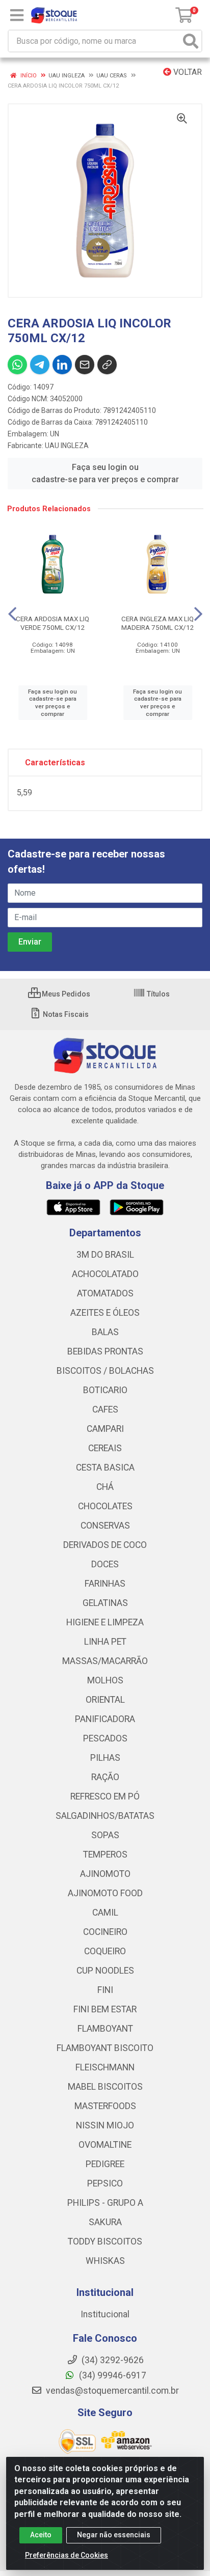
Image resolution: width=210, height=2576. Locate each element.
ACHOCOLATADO (105, 1274)
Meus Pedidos (65, 994)
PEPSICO (105, 2183)
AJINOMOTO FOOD (105, 1893)
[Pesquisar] (191, 41)
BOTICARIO (105, 1390)
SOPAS (105, 1835)
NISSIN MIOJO (105, 2125)
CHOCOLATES (105, 1506)
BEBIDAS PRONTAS (105, 1351)
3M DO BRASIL (105, 1255)
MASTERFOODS (105, 2106)
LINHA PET (105, 1642)
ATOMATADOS (105, 1293)
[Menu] (17, 15)
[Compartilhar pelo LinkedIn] (62, 365)
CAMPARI (105, 1429)
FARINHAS (105, 1584)
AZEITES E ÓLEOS (105, 1313)
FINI (105, 1990)
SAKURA (105, 2222)
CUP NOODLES (105, 1971)
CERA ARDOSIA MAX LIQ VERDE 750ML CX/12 (52, 623)
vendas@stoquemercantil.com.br (111, 2391)
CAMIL (105, 1913)
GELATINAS (105, 1603)
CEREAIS (105, 1448)
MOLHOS (105, 1680)
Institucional (105, 2314)
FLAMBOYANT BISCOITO (105, 2048)
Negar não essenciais (114, 2535)
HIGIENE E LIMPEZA (105, 1622)
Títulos (157, 994)
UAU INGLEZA (67, 446)
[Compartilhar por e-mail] (85, 365)
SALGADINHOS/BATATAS (105, 1816)
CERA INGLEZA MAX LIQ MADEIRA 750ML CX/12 (158, 623)
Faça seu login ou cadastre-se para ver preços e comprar (105, 473)
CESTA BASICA (105, 1467)
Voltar (187, 72)
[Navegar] (12, 614)
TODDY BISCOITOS (105, 2241)
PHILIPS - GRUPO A (105, 2203)
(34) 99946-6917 (112, 2375)
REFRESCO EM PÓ (105, 1796)
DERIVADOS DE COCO (105, 1545)
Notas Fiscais (65, 1014)
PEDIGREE (105, 2164)
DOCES (105, 1564)
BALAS (105, 1332)
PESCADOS (105, 1738)
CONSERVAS (105, 1526)
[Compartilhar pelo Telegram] (40, 365)
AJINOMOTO (105, 1874)
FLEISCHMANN (105, 2067)
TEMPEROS (105, 1854)
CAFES (105, 1409)
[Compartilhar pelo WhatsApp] (17, 365)
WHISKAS (105, 2261)
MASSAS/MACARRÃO (105, 1661)
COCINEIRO (105, 1932)
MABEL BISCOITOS (105, 2087)
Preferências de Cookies (67, 2555)
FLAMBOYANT (105, 2029)
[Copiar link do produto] (107, 365)
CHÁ (105, 1487)
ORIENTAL (105, 1700)
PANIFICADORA (105, 1719)
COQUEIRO (105, 1951)
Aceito (41, 2535)
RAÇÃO (105, 1777)
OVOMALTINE (105, 2145)
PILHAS (105, 1758)
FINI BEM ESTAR (105, 2009)
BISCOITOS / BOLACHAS (105, 1371)
